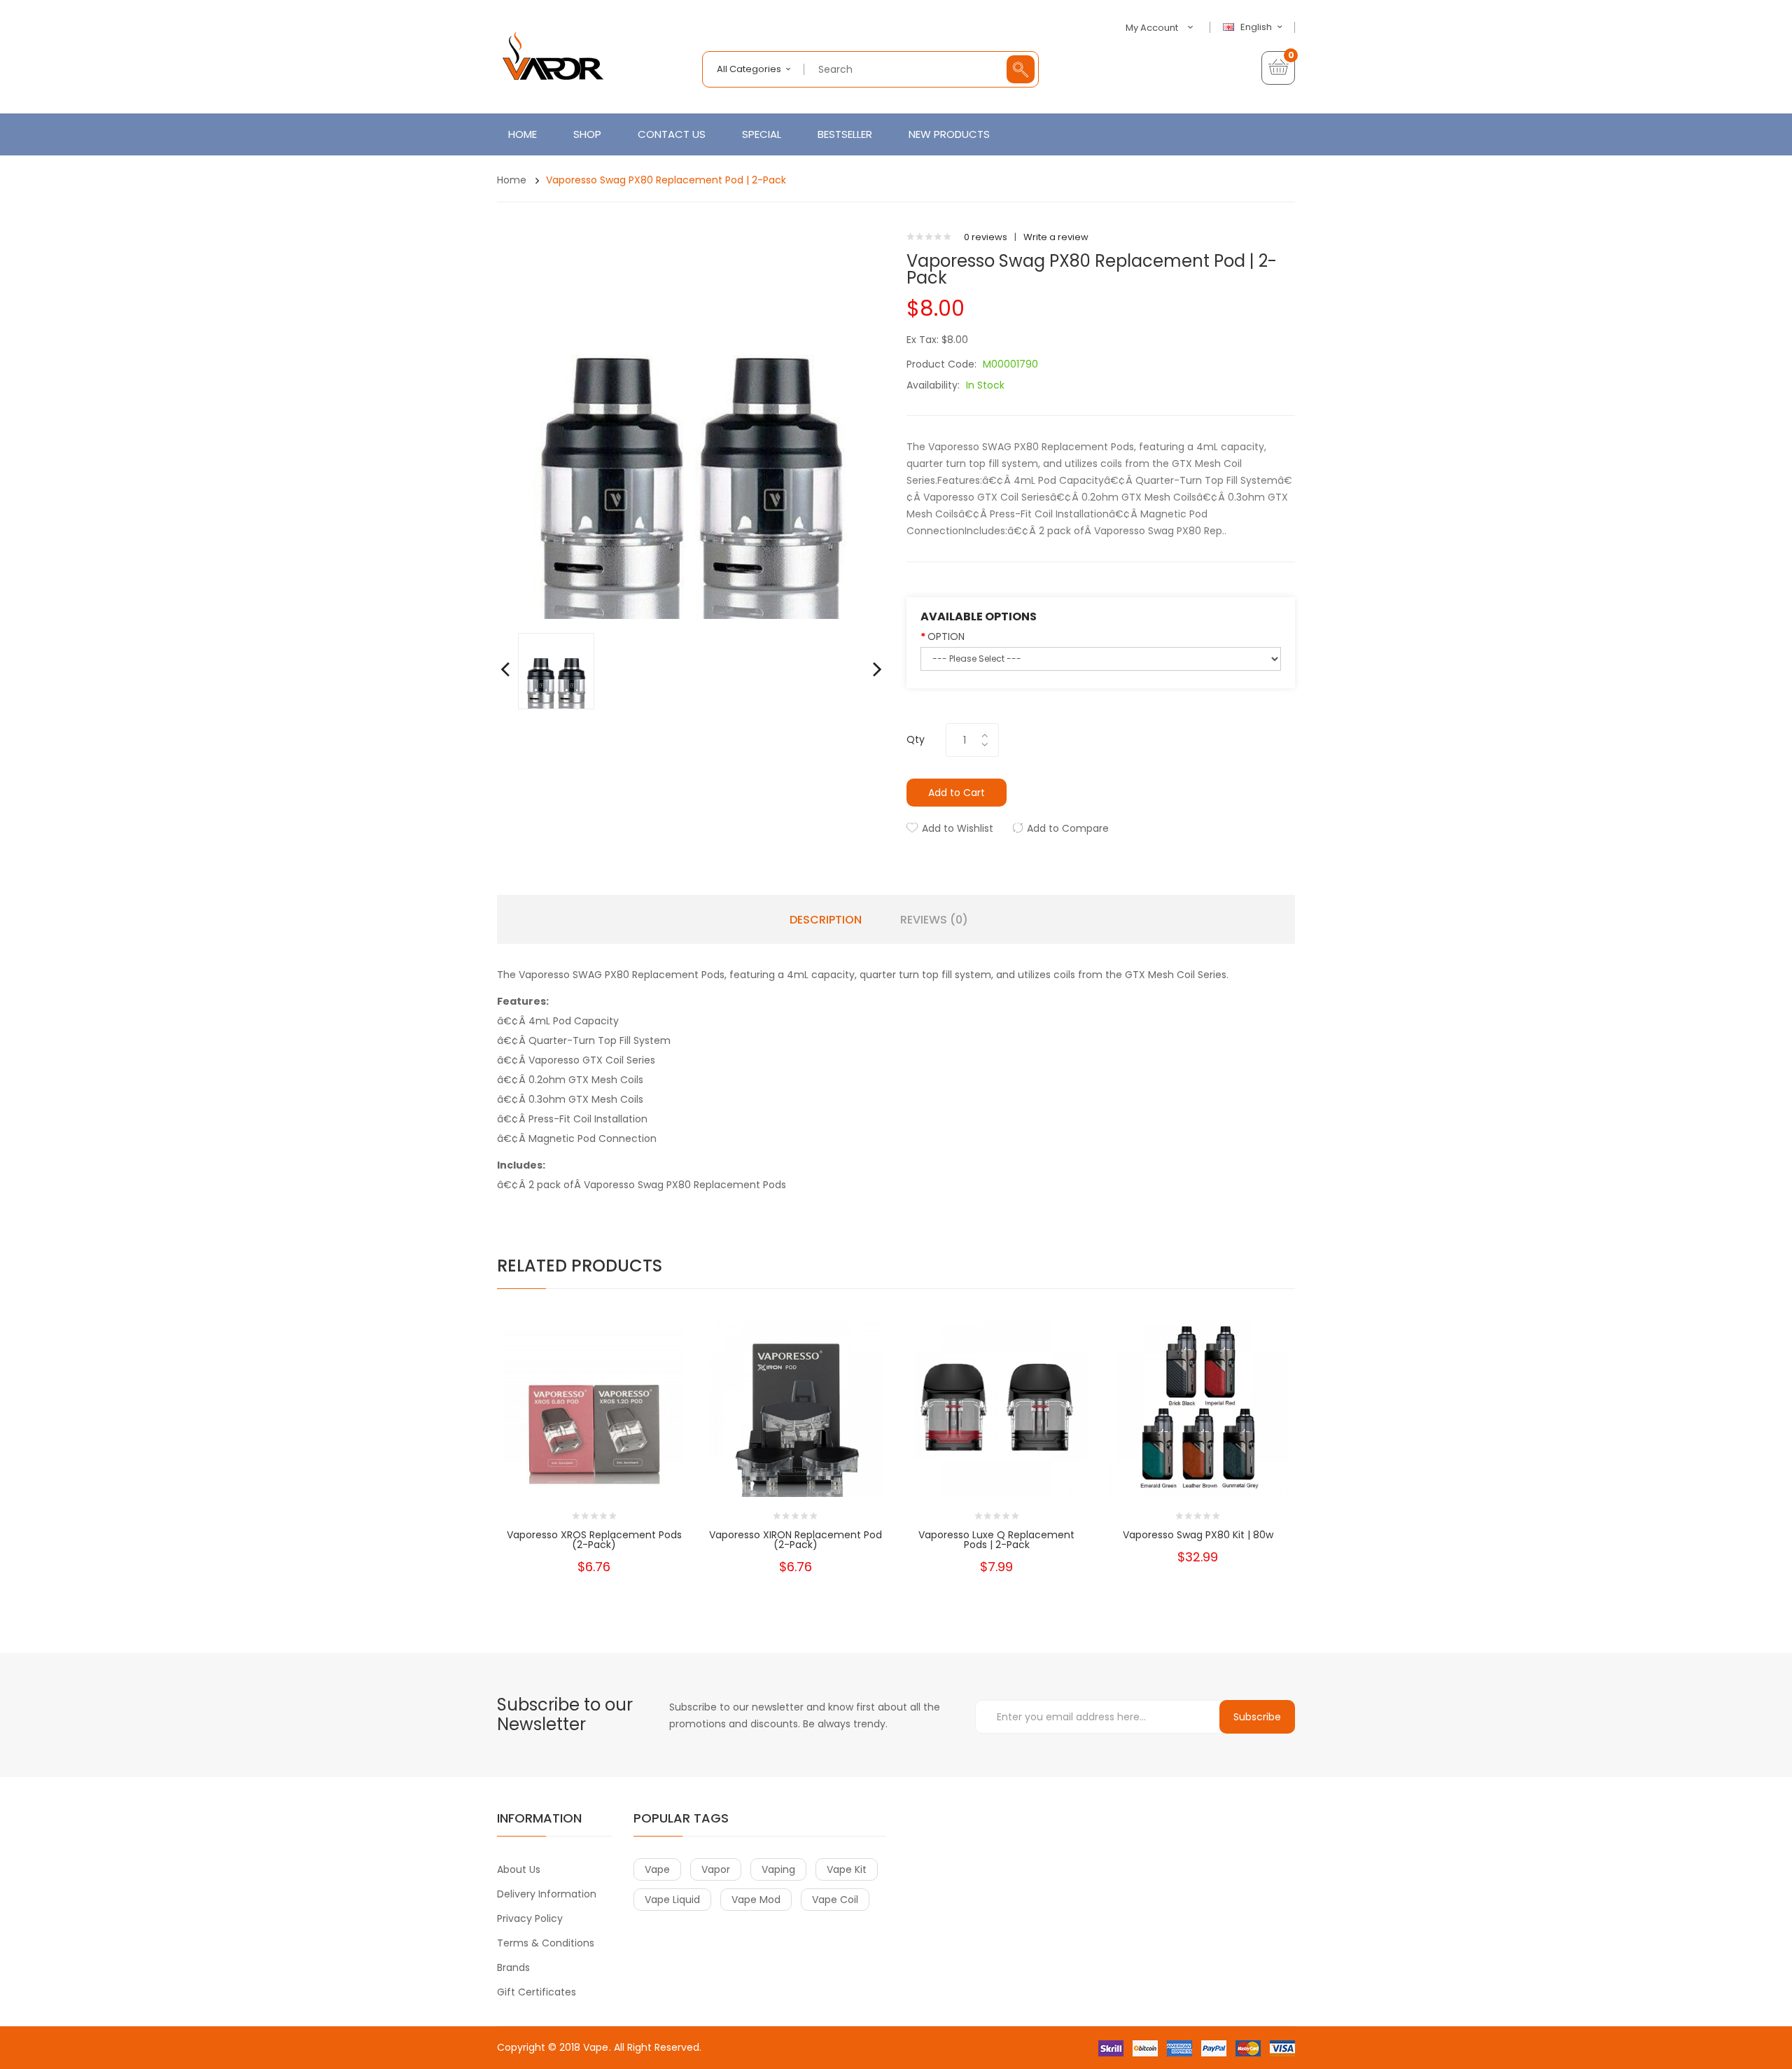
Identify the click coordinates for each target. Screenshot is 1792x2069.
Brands (513, 1967)
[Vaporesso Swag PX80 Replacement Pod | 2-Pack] (556, 670)
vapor (716, 1869)
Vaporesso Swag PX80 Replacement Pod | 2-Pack (666, 180)
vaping (778, 1869)
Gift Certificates (537, 1992)
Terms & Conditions (546, 1943)
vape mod (756, 1900)
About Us (519, 1869)
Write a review (1056, 237)
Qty (916, 739)
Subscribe (1257, 1717)
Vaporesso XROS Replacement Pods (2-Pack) (594, 1540)
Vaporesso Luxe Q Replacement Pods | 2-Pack (996, 1540)
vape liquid (672, 1900)
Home (512, 180)
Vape (596, 2047)
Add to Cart (957, 793)
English (1257, 27)
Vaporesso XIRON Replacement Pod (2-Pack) (796, 1540)
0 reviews (986, 237)
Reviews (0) (934, 920)
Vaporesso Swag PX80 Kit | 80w (1198, 1535)
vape (657, 1869)
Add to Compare (1068, 828)
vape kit (847, 1869)
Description (826, 920)
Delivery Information (547, 1894)
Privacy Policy (530, 1918)
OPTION (946, 636)
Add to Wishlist (958, 828)
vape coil (835, 1900)
